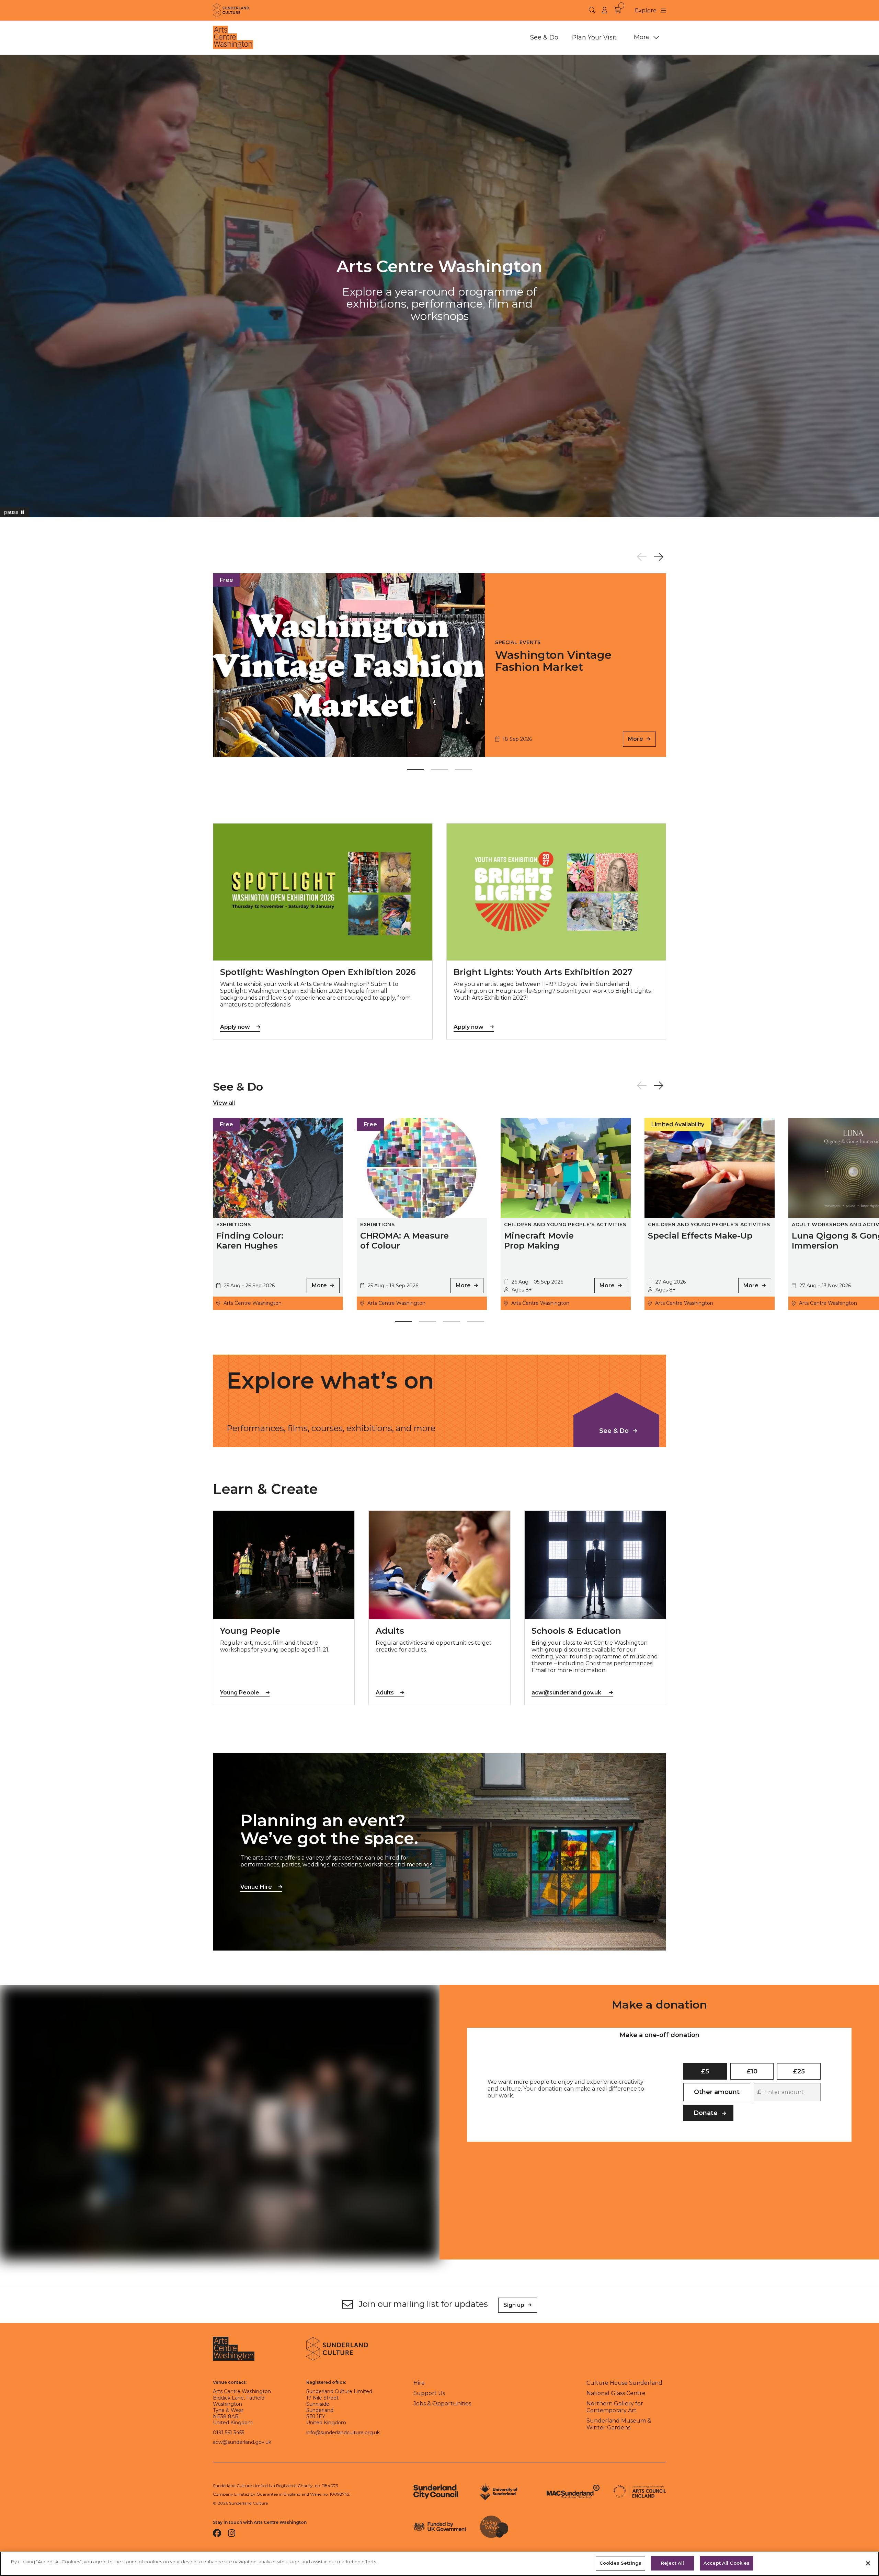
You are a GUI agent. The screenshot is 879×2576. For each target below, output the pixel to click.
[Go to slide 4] (476, 1323)
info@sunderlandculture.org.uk (343, 2433)
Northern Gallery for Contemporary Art (615, 2407)
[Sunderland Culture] (231, 10)
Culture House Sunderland (624, 2383)
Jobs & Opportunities (442, 2403)
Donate (706, 2113)
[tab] (659, 2035)
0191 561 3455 (229, 2433)
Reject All (672, 2563)
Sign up (514, 2305)
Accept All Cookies (727, 2563)
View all (224, 1103)
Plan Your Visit (594, 37)
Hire (419, 2383)
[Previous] (642, 557)
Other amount (717, 2092)
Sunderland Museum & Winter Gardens (619, 2424)
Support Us (429, 2393)
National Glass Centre (616, 2393)
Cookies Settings (620, 2563)
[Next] (658, 557)
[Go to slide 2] (439, 771)
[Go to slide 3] (464, 771)
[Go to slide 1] (415, 771)
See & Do (544, 37)
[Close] (868, 2563)
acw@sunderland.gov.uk (242, 2442)
